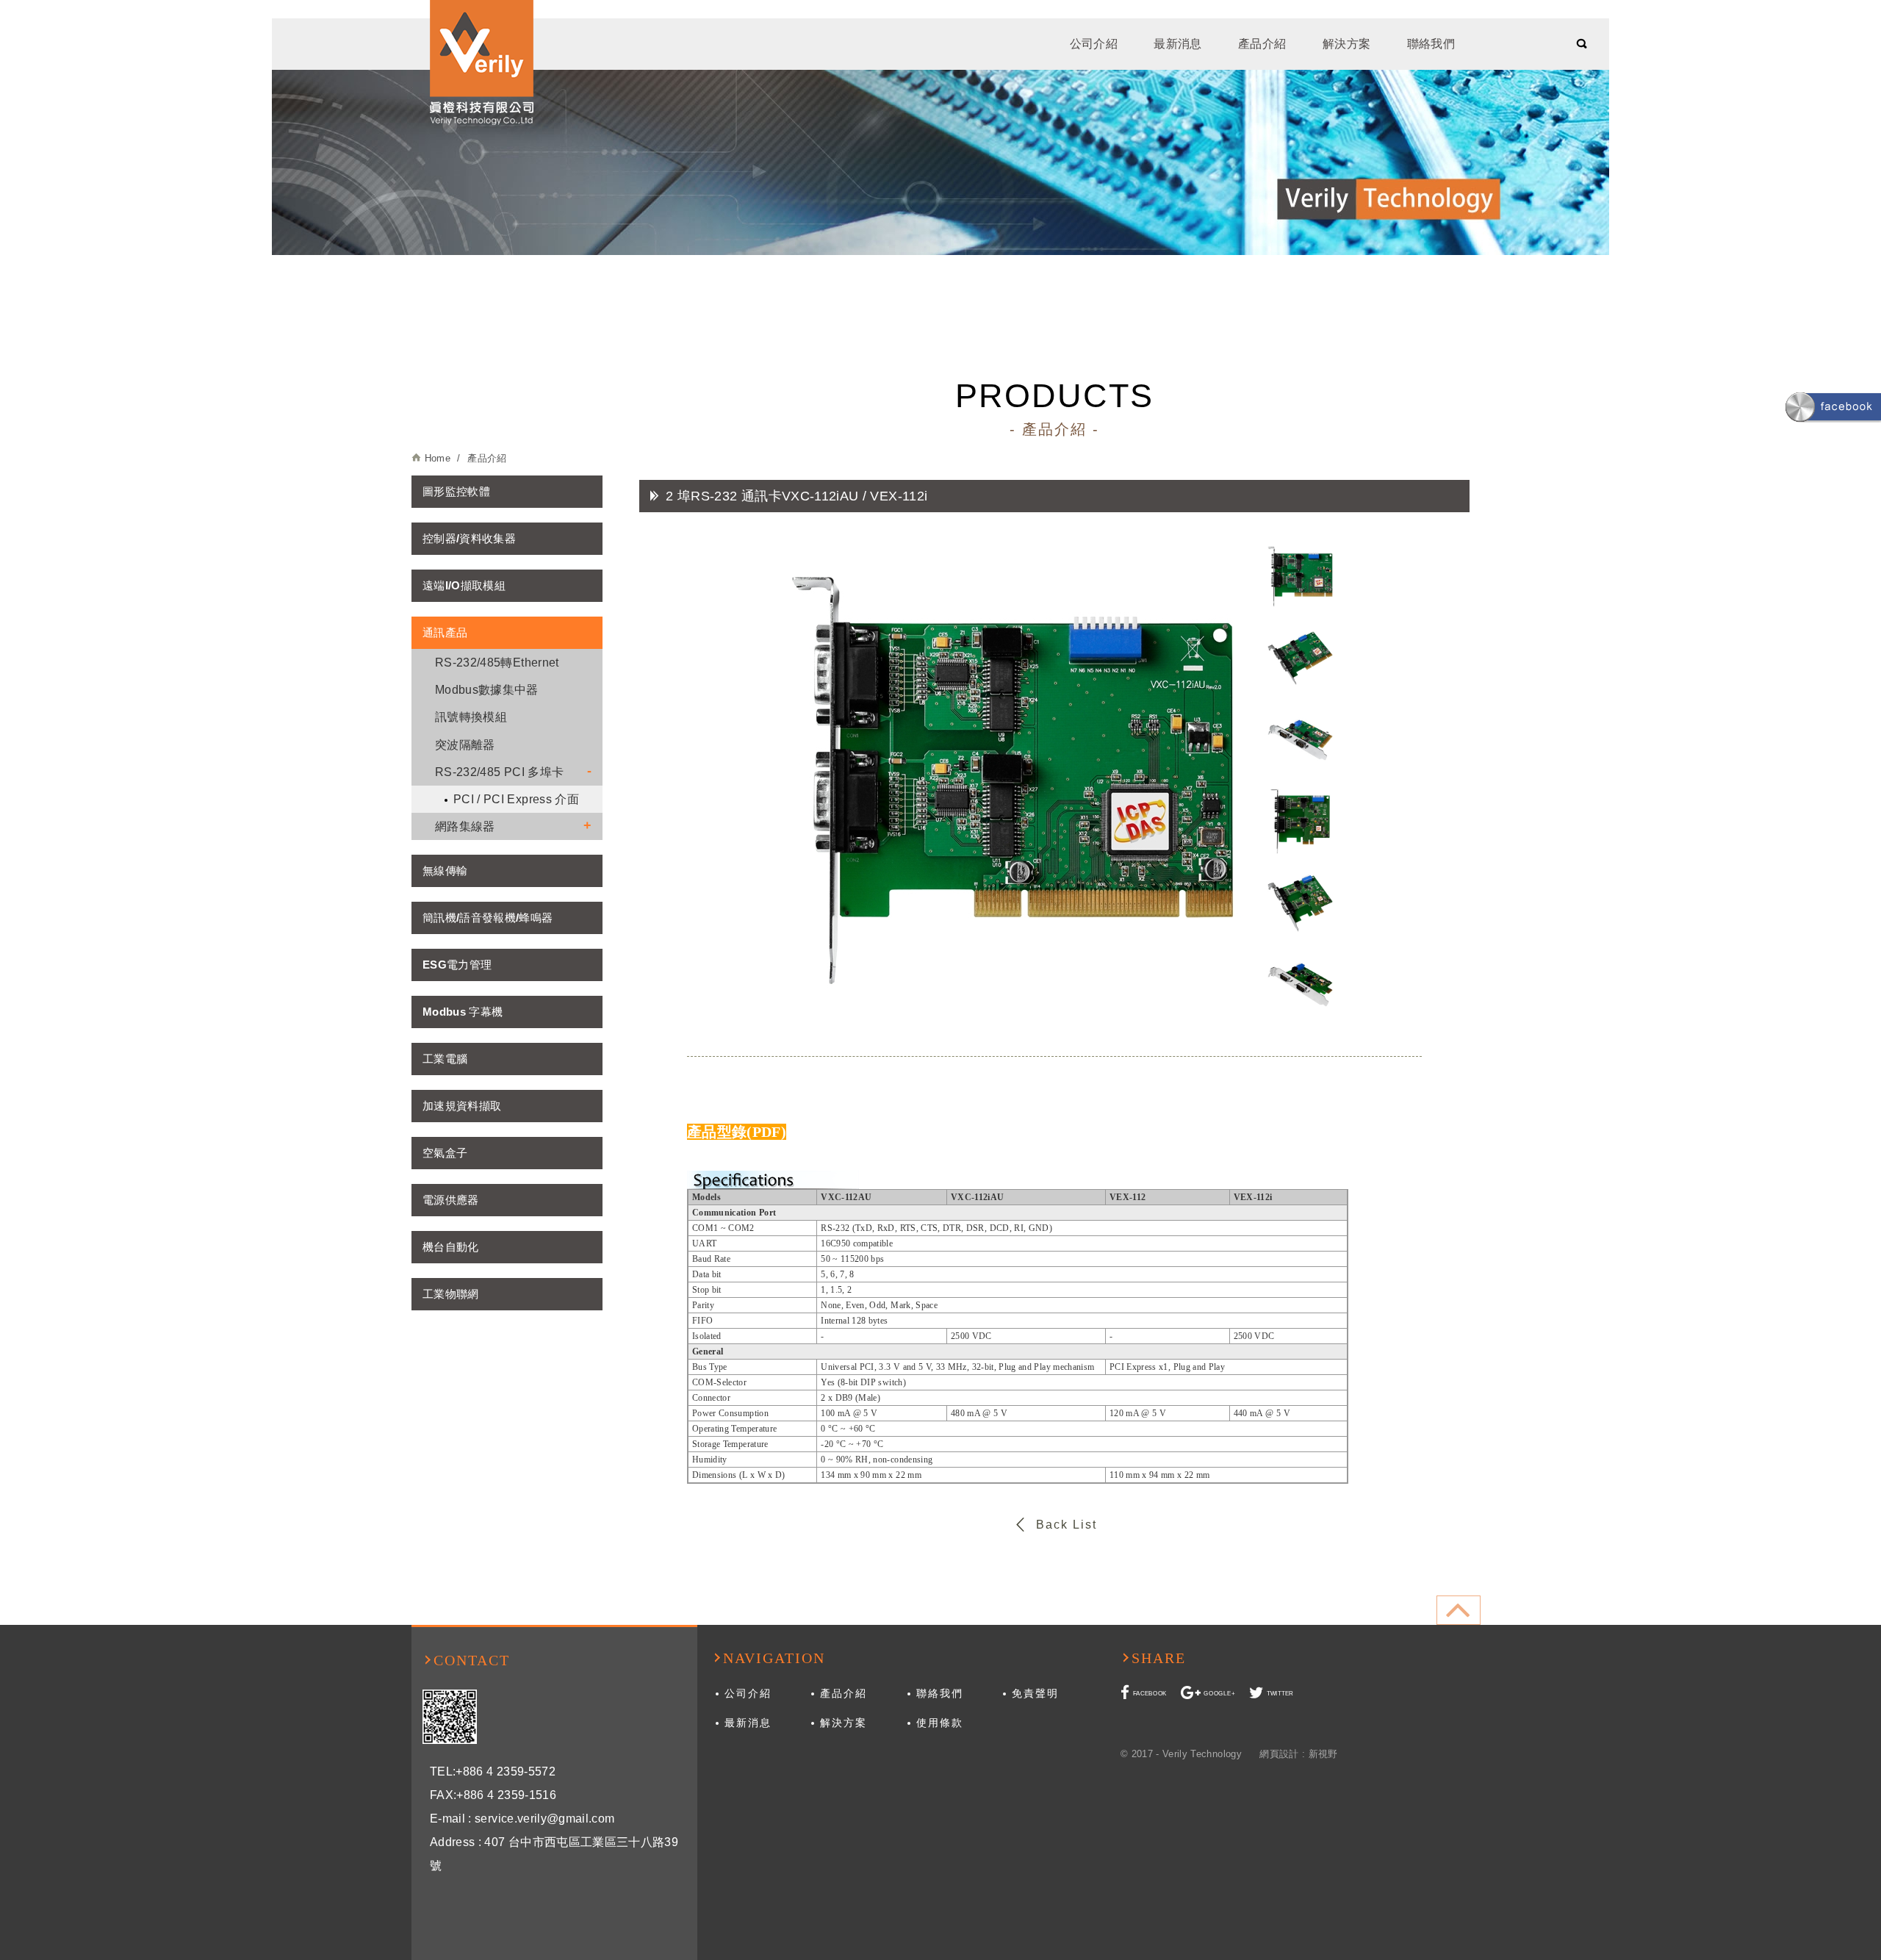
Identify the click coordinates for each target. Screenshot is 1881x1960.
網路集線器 (465, 826)
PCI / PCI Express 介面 (516, 799)
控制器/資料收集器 (469, 538)
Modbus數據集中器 (487, 690)
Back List (1067, 1525)
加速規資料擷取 (462, 1106)
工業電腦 (445, 1059)
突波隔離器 (465, 745)
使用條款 (940, 1723)
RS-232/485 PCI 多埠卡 (499, 772)
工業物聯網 (451, 1294)
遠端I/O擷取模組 (464, 585)
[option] (1013, 780)
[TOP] (1459, 1610)
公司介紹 (1094, 44)
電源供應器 (451, 1200)
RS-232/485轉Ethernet (497, 663)
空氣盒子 (445, 1153)
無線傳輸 (445, 870)
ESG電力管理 (457, 965)
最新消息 (1177, 44)
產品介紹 (1262, 44)
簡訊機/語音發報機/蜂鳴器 (488, 918)
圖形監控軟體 (456, 491)
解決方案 (1346, 44)
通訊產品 (445, 632)
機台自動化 (451, 1247)
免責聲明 (1035, 1693)
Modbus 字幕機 (463, 1012)
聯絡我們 (1431, 44)
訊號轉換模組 (471, 717)
